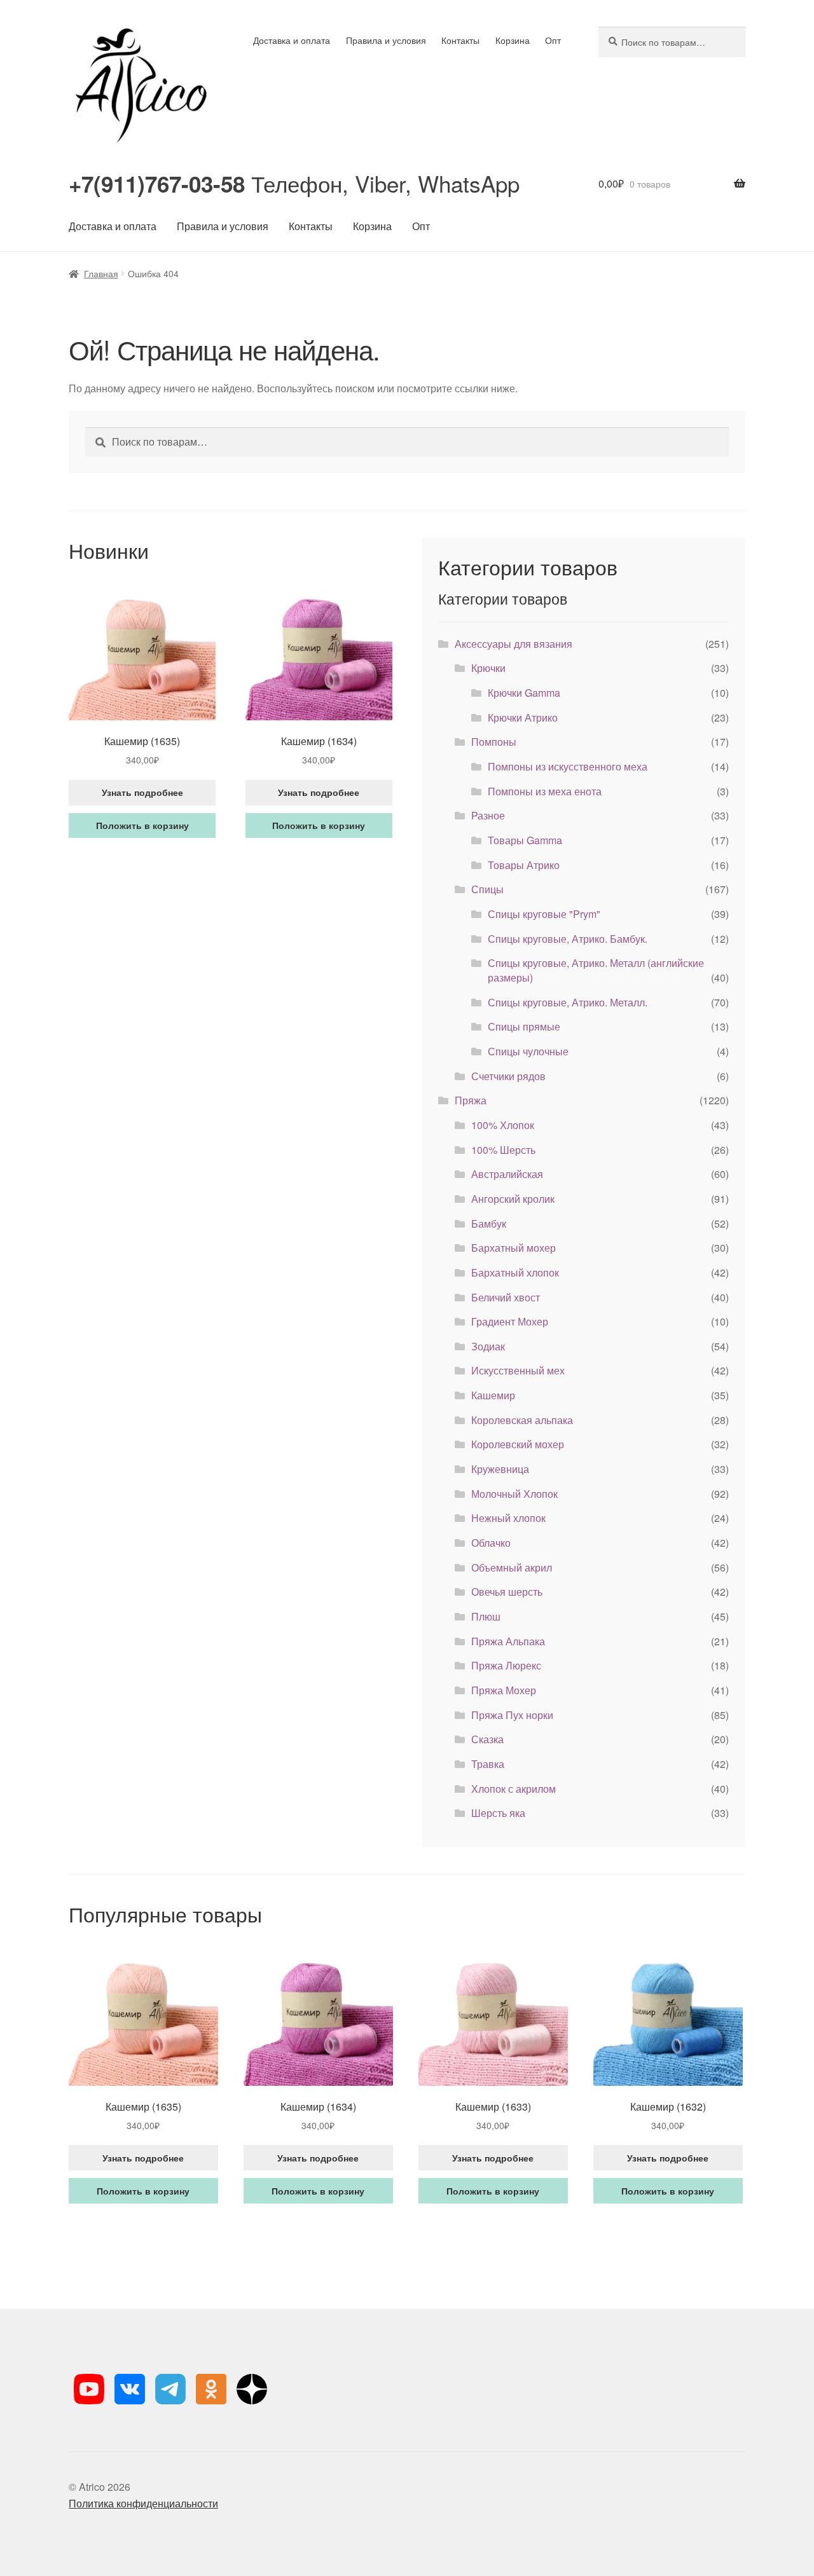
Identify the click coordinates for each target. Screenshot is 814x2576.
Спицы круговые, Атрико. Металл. (568, 1002)
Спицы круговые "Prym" (544, 914)
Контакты (460, 40)
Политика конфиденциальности (143, 2503)
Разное (488, 815)
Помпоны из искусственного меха (568, 766)
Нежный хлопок (508, 1518)
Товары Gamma (525, 840)
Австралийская (507, 1174)
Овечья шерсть (507, 1592)
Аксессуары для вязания (514, 644)
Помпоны (494, 742)
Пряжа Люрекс (506, 1665)
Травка (488, 1764)
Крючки (488, 668)
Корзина (513, 40)
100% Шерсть (503, 1150)
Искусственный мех (518, 1370)
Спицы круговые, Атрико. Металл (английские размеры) (596, 970)
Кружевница (500, 1469)
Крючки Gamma (524, 693)
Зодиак (488, 1346)
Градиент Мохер (510, 1321)
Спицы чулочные (528, 1051)
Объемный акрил (512, 1567)
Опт (553, 40)
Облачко (491, 1543)
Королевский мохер (518, 1444)
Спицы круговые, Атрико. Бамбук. (568, 939)
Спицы (487, 889)
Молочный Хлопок (514, 1494)
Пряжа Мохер (504, 1690)
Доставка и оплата (292, 40)
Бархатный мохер (514, 1248)
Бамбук (489, 1223)
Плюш (486, 1616)
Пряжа (471, 1100)
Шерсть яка (498, 1813)
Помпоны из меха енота (545, 791)
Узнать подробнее (142, 792)
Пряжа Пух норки (512, 1715)
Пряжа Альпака (508, 1641)
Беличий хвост (506, 1297)
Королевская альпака (522, 1420)
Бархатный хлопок (515, 1272)
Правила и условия (386, 40)
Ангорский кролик (513, 1199)
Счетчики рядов (508, 1076)
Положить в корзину (142, 825)
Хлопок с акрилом (514, 1789)
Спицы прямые (524, 1026)
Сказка (487, 1739)
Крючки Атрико (523, 717)
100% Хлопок (503, 1125)
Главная (101, 273)
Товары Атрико (524, 865)
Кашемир (493, 1395)
